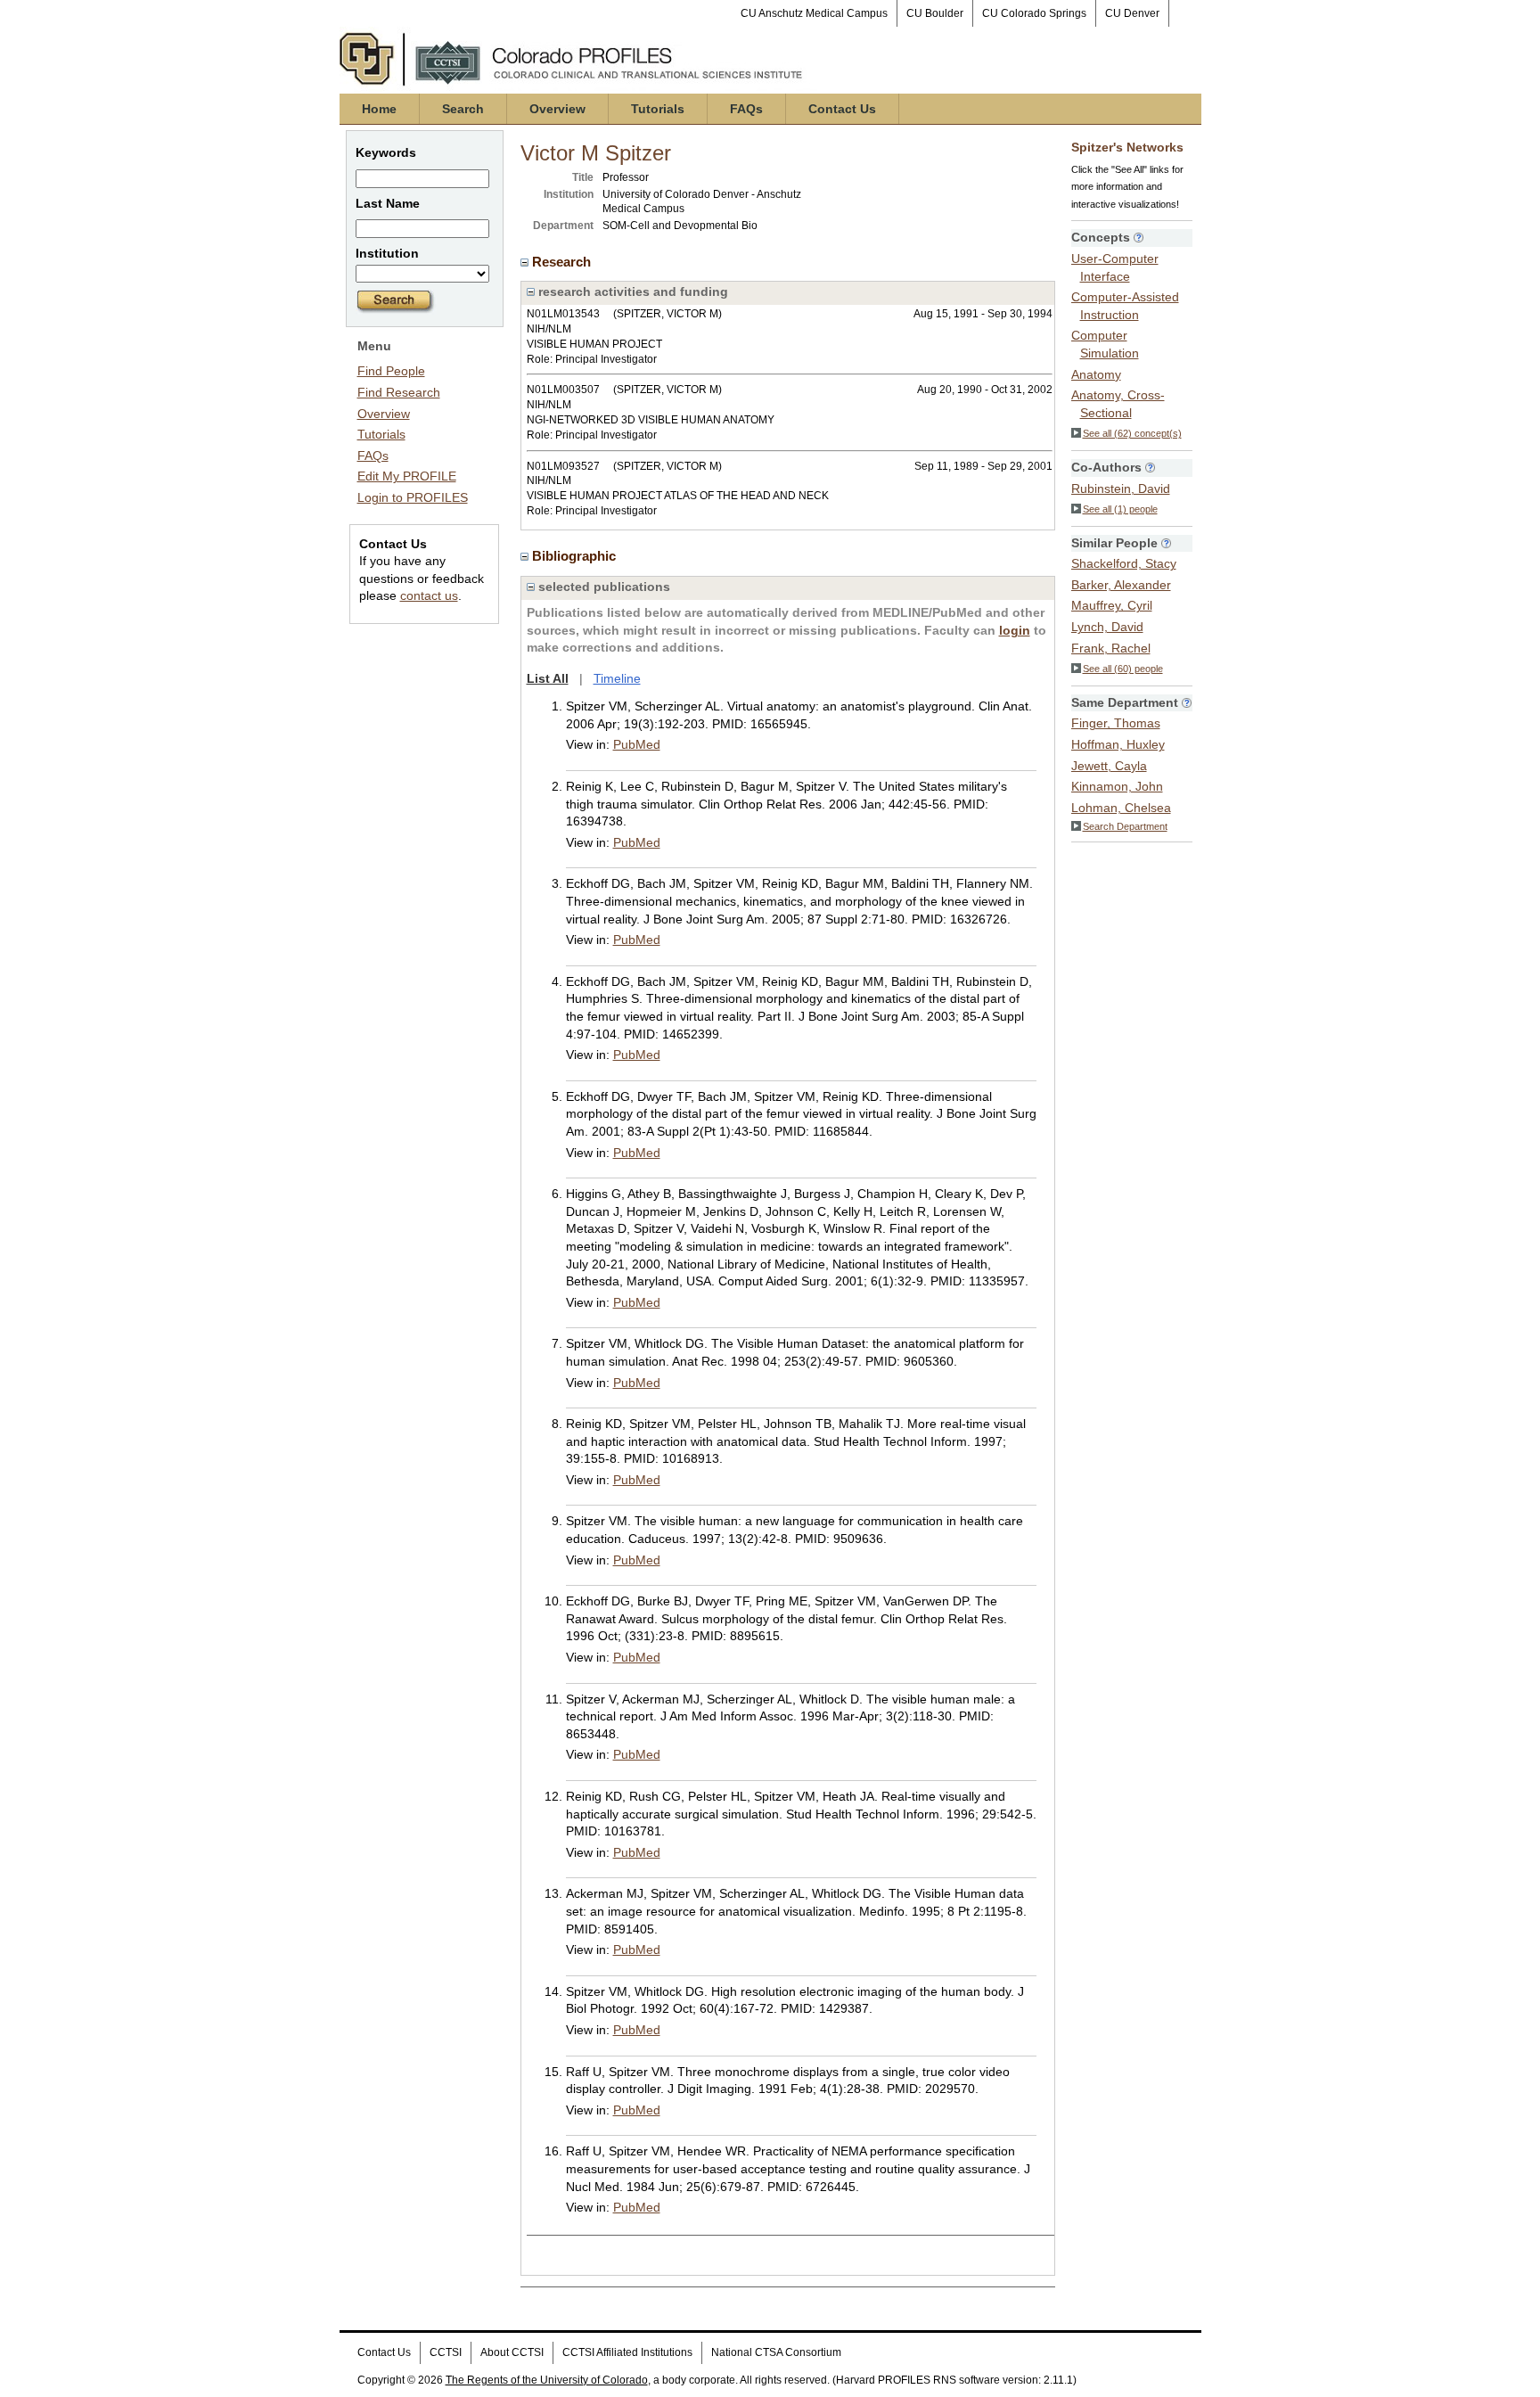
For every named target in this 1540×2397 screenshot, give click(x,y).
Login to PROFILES (413, 497)
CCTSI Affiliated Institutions (627, 2352)
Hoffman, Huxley (1118, 744)
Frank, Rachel (1111, 648)
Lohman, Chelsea (1121, 808)
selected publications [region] (602, 587)
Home (379, 109)
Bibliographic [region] (576, 556)
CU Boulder (935, 13)
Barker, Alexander (1121, 585)
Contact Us (842, 109)
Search (463, 109)
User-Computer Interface (1115, 267)
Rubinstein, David (1121, 488)
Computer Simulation (1105, 344)
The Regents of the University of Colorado (547, 2380)
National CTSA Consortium (776, 2352)
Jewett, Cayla (1109, 766)
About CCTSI (512, 2352)
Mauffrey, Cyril (1112, 605)
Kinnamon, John (1117, 786)
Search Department (1125, 826)
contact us (429, 595)
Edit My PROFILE (407, 476)
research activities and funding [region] (631, 291)
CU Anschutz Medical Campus (814, 13)
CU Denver (1132, 13)
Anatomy (1096, 374)
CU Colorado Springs (1034, 13)
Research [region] (563, 262)
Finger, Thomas (1116, 723)
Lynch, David (1107, 627)
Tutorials (658, 109)
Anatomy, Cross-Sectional (1118, 404)
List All (548, 678)
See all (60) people (1123, 669)
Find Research (399, 392)
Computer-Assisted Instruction (1125, 306)
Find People (391, 371)
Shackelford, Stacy (1124, 563)
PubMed (637, 744)
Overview (557, 109)
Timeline (617, 678)
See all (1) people (1120, 509)
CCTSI (446, 2352)
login (1015, 630)
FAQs (746, 109)
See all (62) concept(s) (1132, 433)
